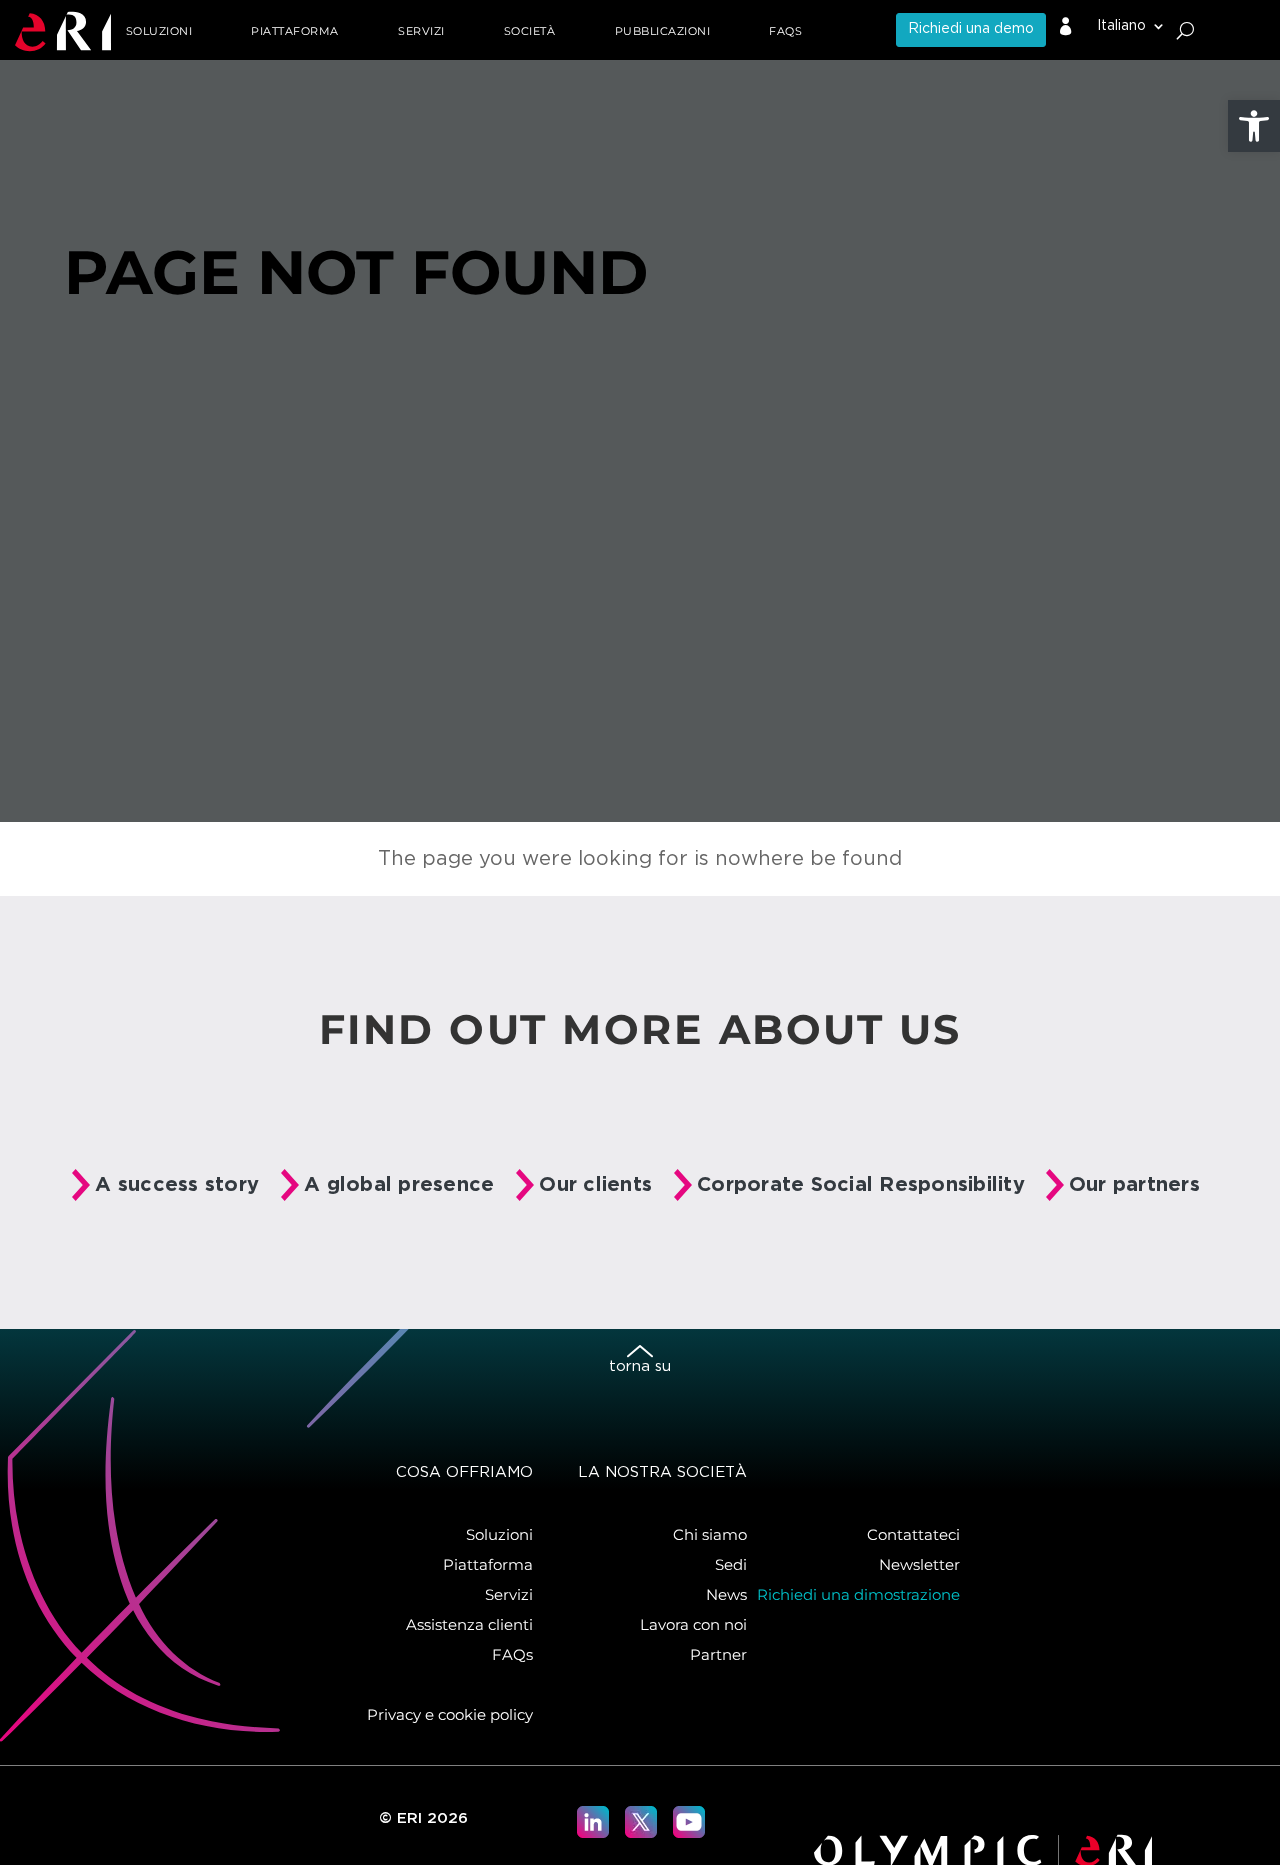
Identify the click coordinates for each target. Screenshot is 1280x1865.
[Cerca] (1185, 30)
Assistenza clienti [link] (469, 1624)
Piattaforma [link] (488, 1564)
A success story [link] (177, 1185)
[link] (1254, 126)
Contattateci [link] (913, 1534)
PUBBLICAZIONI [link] (663, 31)
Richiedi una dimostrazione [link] (858, 1594)
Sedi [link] (731, 1564)
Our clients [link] (595, 1185)
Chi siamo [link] (710, 1534)
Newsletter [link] (919, 1564)
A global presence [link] (399, 1185)
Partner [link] (718, 1654)
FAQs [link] (785, 31)
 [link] (1066, 27)
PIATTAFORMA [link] (295, 31)
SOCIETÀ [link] (530, 31)
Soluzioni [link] (159, 31)
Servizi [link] (509, 1594)
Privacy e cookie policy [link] (450, 1714)
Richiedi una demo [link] (971, 29)
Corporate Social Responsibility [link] (861, 1185)
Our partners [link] (1134, 1185)
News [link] (726, 1594)
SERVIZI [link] (421, 31)
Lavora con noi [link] (693, 1624)
